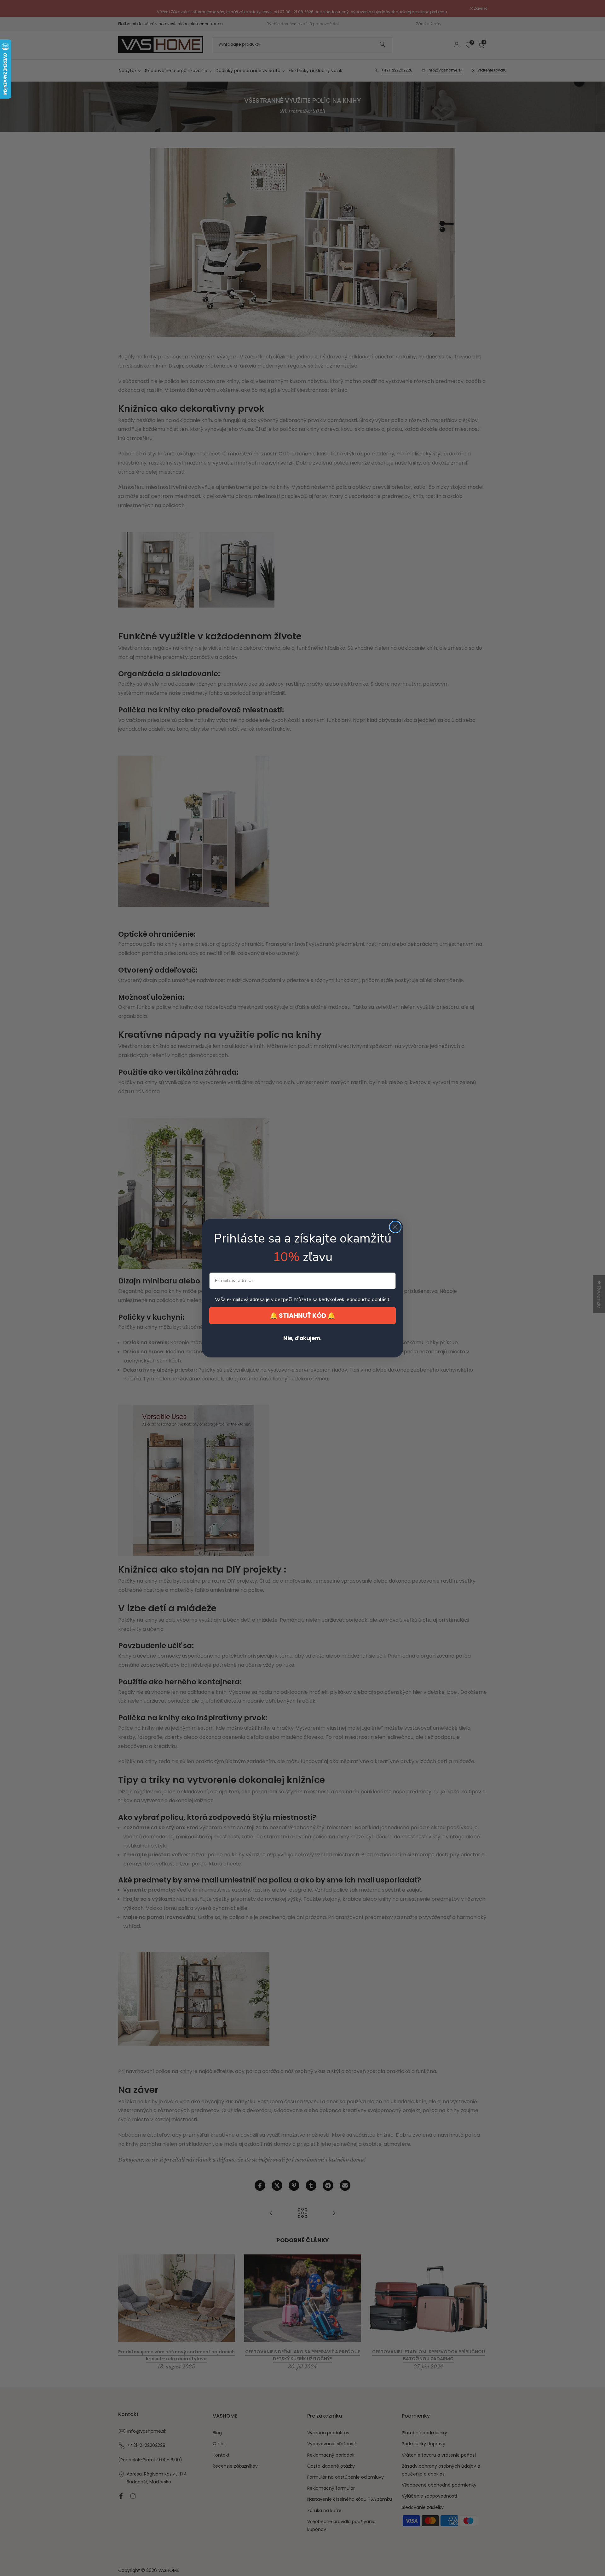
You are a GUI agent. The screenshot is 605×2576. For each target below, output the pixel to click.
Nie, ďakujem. (302, 1338)
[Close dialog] (395, 1227)
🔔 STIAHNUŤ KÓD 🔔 (302, 1316)
